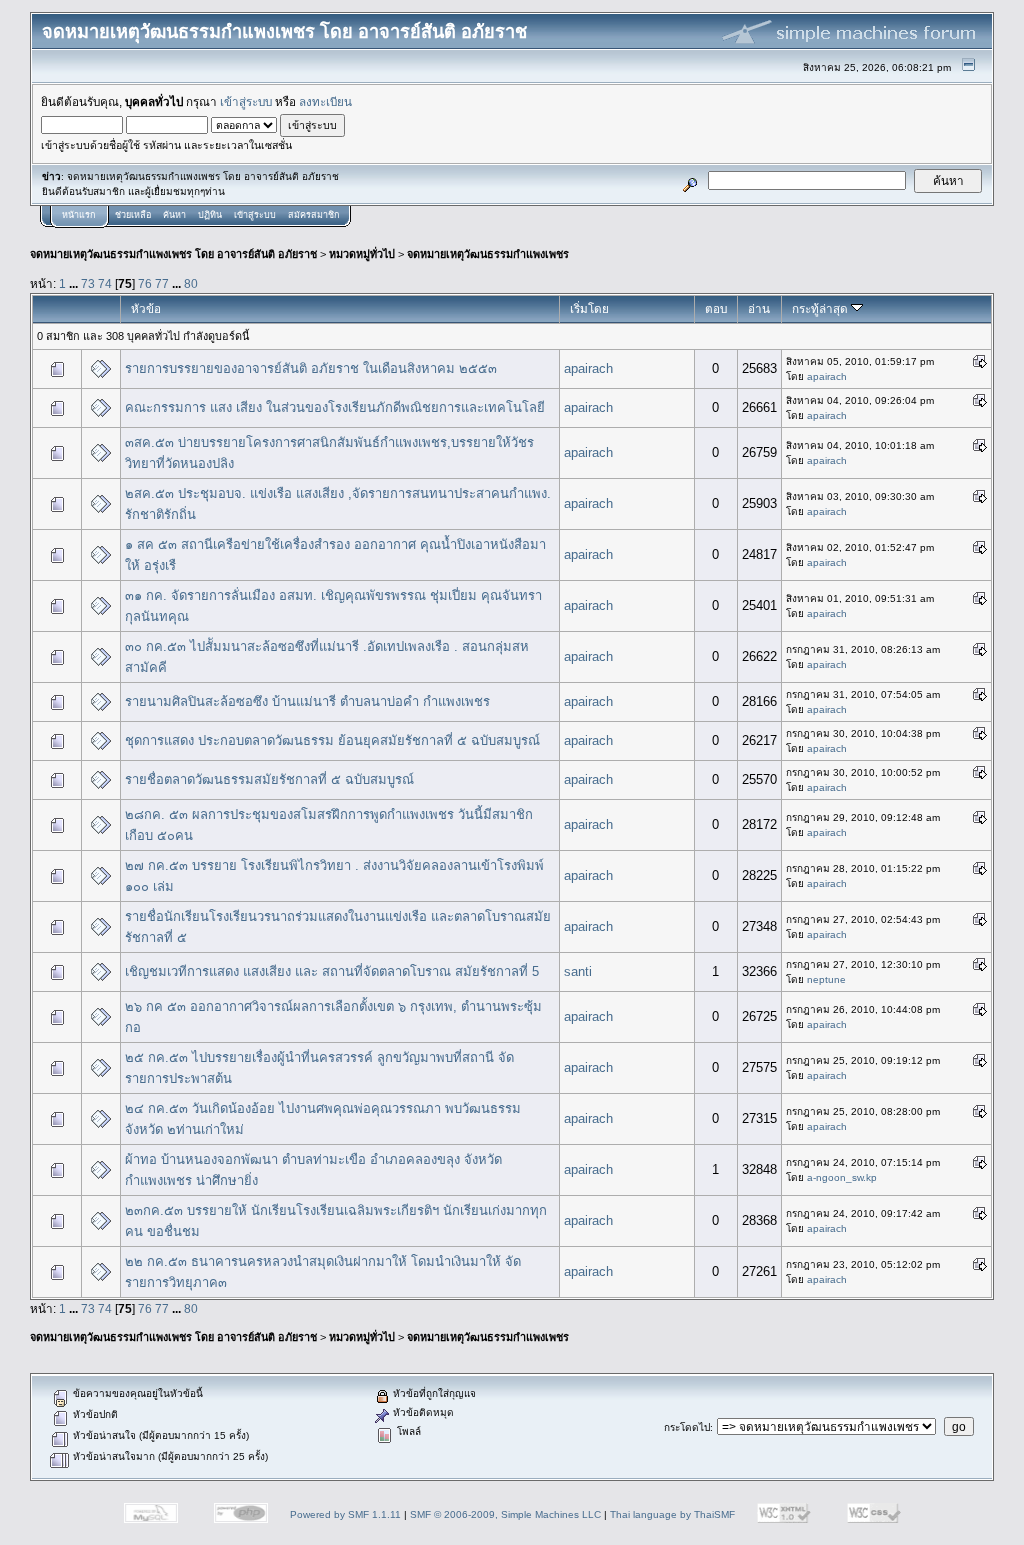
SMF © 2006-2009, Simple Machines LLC (505, 1514)
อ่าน (759, 308)
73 (88, 283)
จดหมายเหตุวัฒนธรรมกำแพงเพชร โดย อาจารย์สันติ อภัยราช (173, 254)
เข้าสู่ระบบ (246, 101)
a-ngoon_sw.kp (842, 1177)
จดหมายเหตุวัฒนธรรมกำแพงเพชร (488, 254)
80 (191, 283)
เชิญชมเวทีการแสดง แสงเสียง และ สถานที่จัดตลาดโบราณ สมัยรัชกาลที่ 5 (332, 971)
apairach (588, 368)
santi (578, 971)
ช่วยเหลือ (133, 215)
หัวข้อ (146, 308)
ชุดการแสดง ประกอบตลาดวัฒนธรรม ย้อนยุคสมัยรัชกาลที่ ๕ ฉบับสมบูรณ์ (332, 740)
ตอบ (716, 308)
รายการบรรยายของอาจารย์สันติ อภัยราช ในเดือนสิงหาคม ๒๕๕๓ (311, 368)
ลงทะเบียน (325, 101)
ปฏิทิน (210, 215)
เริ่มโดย (589, 308)
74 (105, 283)
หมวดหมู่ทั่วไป (362, 254)
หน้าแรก (78, 215)
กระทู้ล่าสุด (821, 308)
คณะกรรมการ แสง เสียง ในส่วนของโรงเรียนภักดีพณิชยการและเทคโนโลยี (335, 407)
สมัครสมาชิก (313, 215)
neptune (826, 979)
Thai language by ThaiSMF (672, 1514)
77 (162, 283)
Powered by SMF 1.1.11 (345, 1514)
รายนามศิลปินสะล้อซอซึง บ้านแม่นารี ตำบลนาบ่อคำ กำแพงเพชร (307, 701)
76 (145, 283)
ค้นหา (174, 215)
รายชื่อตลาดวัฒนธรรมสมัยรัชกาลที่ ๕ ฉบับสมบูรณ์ (269, 779)
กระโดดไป (687, 1427)
